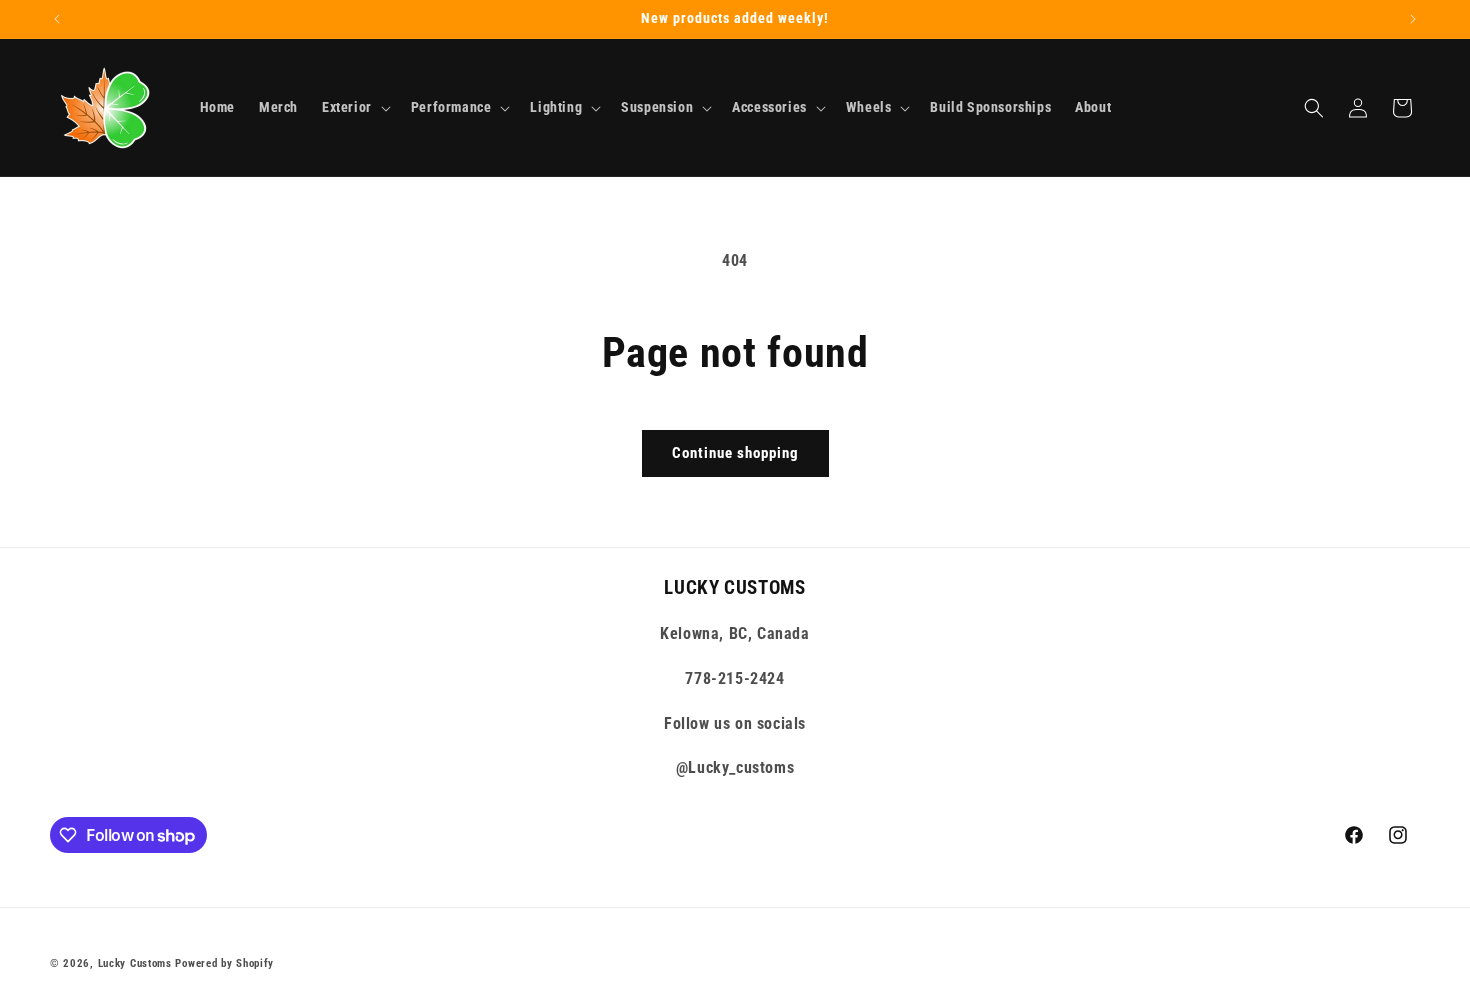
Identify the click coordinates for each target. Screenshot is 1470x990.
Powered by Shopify (224, 963)
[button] (354, 107)
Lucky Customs (135, 963)
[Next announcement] (1413, 19)
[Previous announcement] (57, 19)
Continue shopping (735, 453)
